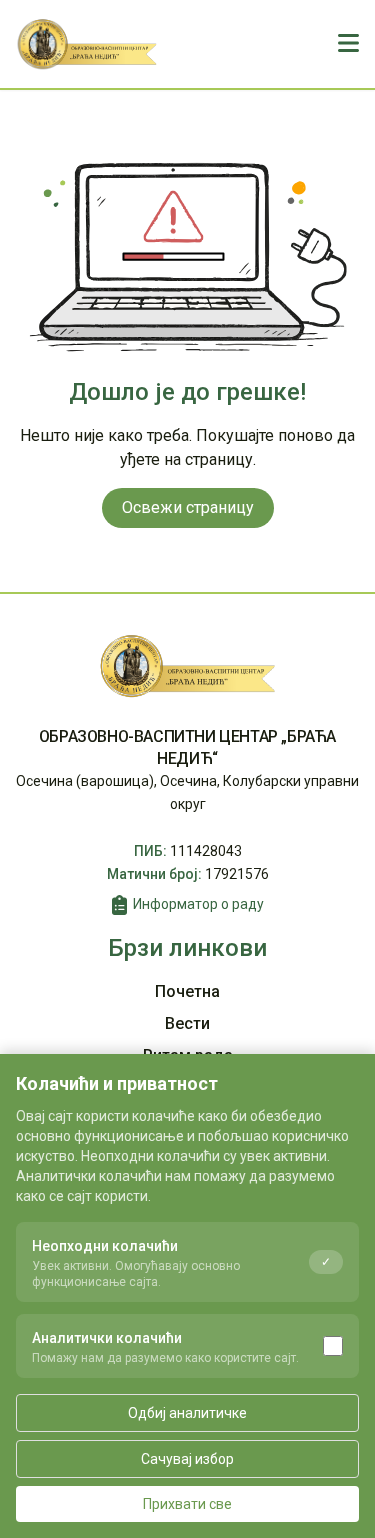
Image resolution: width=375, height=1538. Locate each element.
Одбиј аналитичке (187, 1413)
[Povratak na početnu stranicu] (87, 44)
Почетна (187, 991)
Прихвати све (187, 1504)
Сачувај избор (187, 1459)
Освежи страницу (188, 507)
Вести (187, 1023)
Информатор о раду (198, 904)
